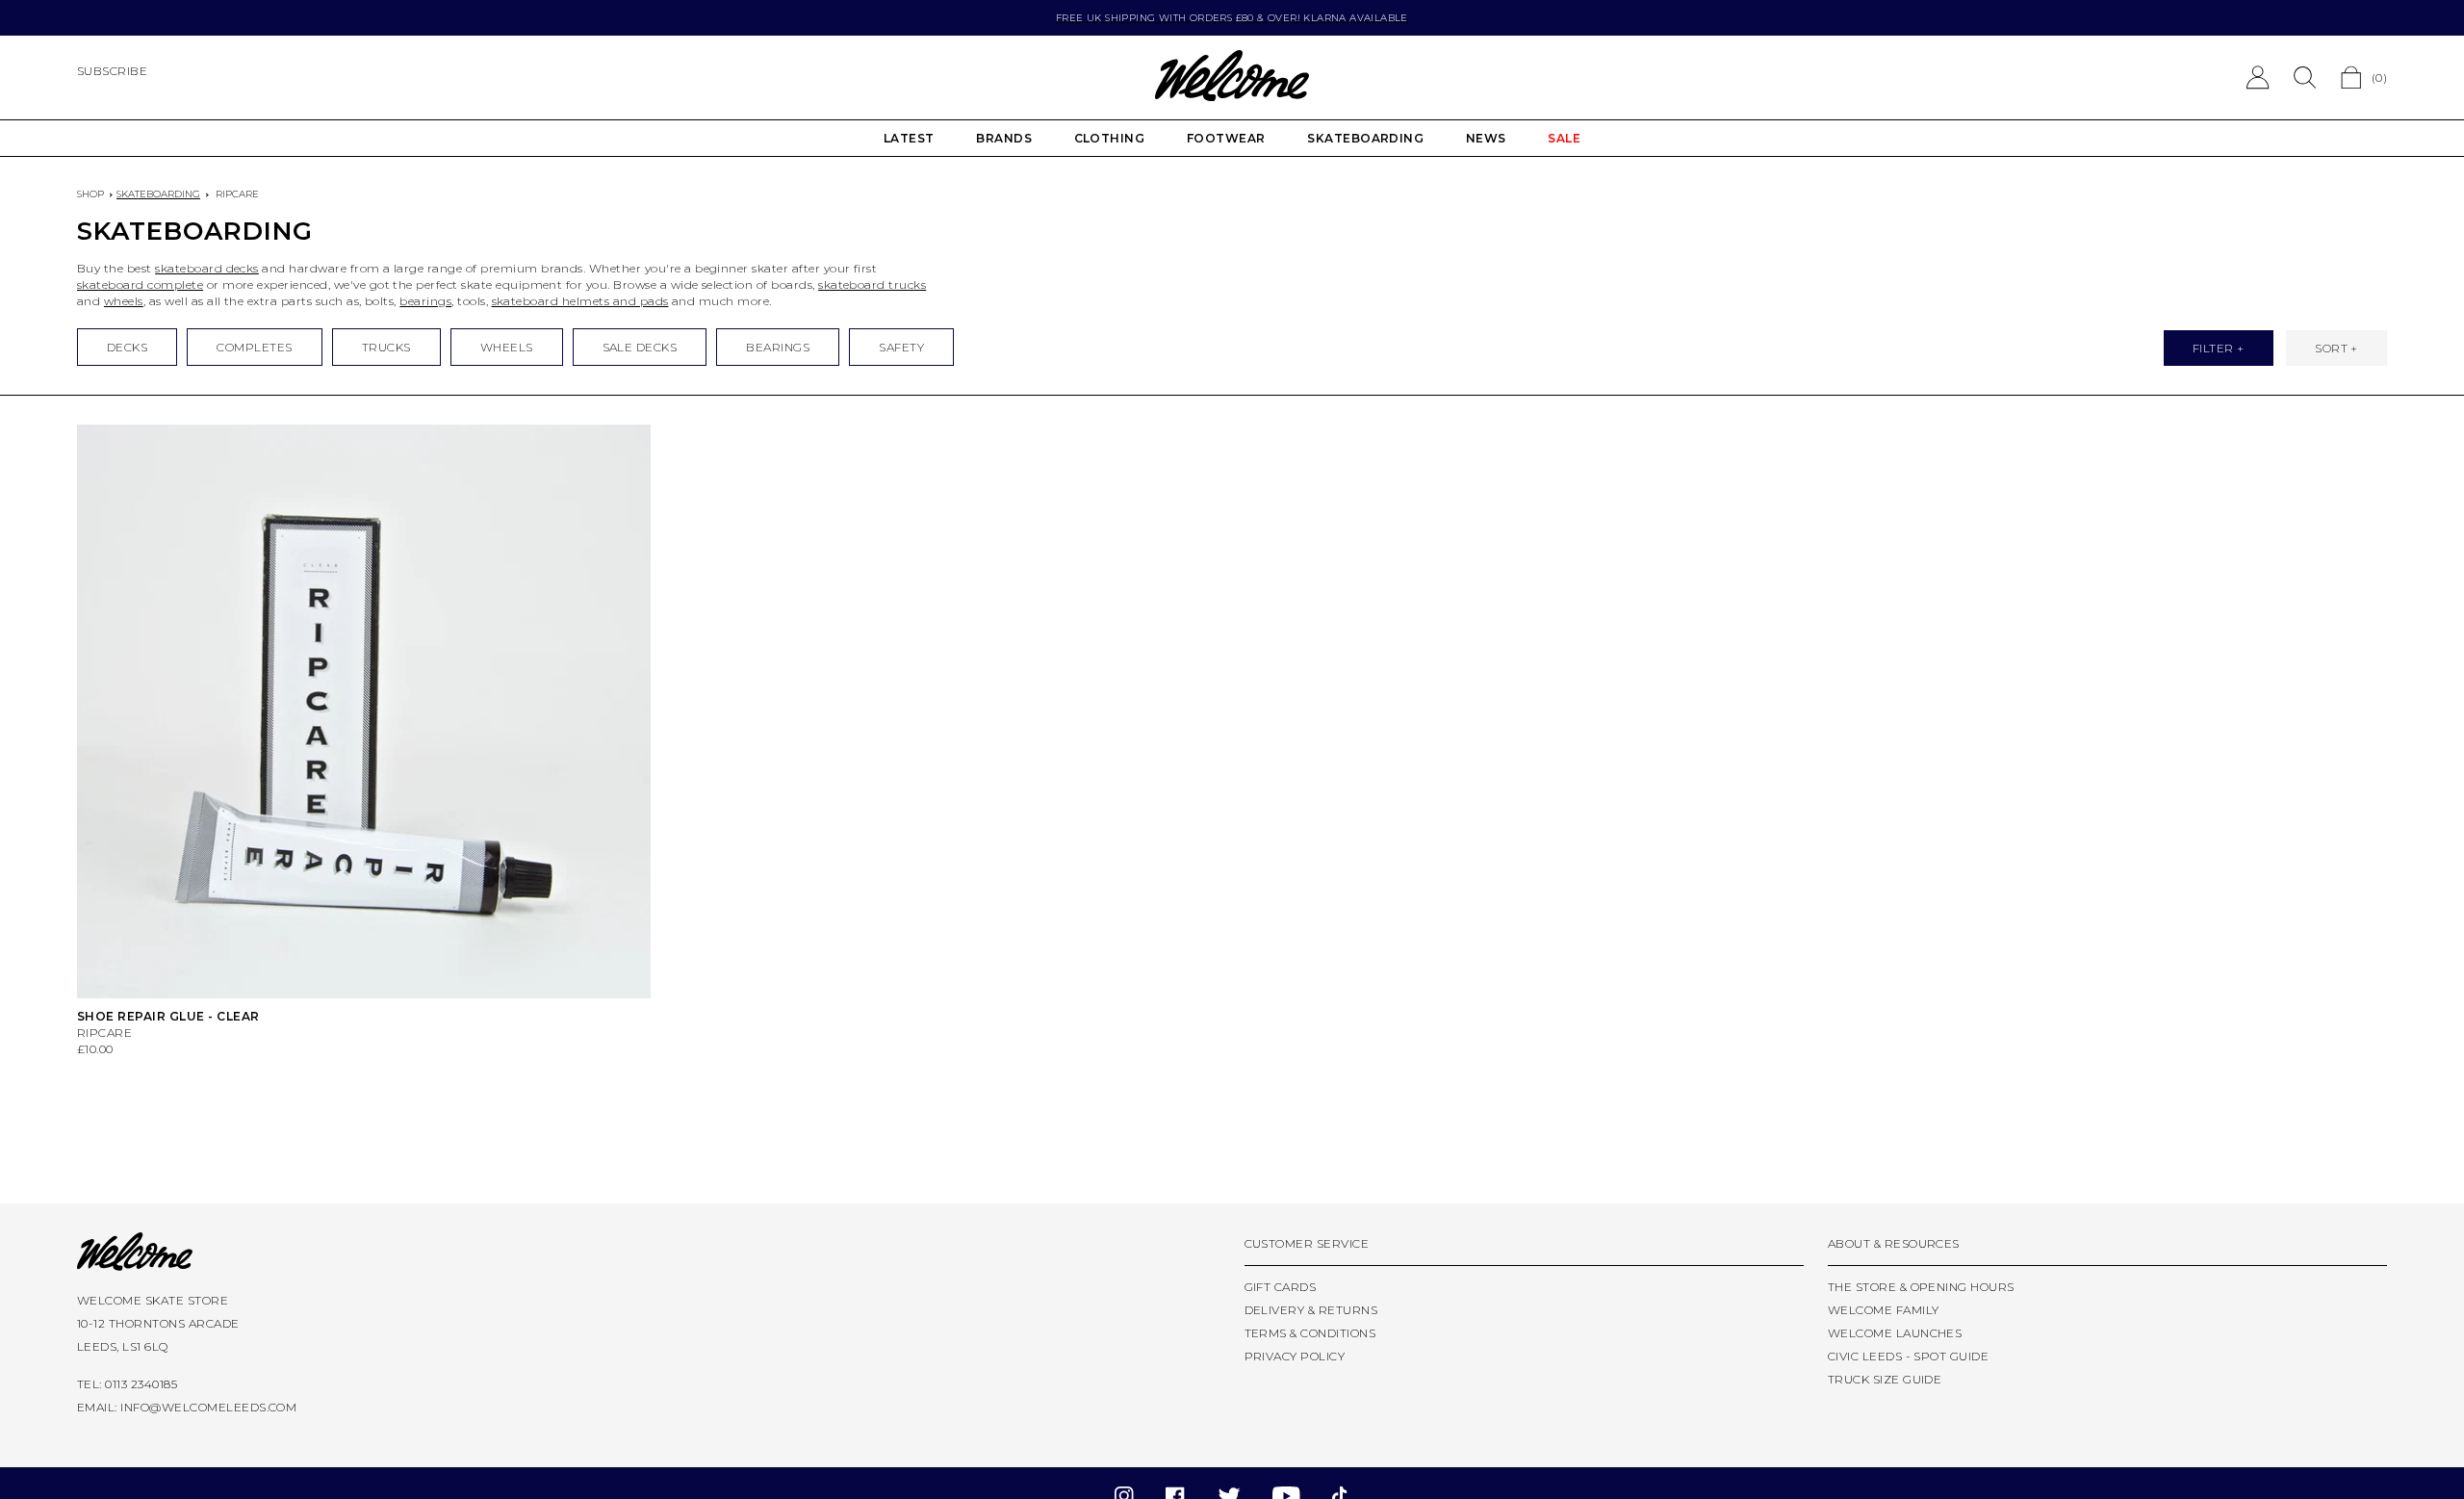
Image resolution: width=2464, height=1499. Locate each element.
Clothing (1110, 138)
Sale (1564, 138)
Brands (1004, 138)
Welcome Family (1884, 1310)
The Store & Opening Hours (1921, 1287)
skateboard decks (207, 268)
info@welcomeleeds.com (208, 1407)
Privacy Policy (1295, 1356)
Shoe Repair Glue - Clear (168, 1016)
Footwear (1226, 138)
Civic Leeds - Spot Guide (1909, 1356)
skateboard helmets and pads (580, 301)
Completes (254, 347)
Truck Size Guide (1885, 1379)
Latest (909, 138)
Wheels (507, 347)
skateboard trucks (872, 284)
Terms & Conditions (1310, 1333)
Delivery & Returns (1311, 1310)
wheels (124, 301)
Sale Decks (640, 347)
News (1486, 138)
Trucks (386, 347)
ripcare (237, 194)
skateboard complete (140, 284)
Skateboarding (1365, 138)
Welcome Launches (1895, 1333)
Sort (2331, 348)
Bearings (778, 347)
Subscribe (112, 71)
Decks (127, 347)
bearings (425, 301)
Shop (90, 194)
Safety (901, 347)
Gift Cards (1281, 1287)
